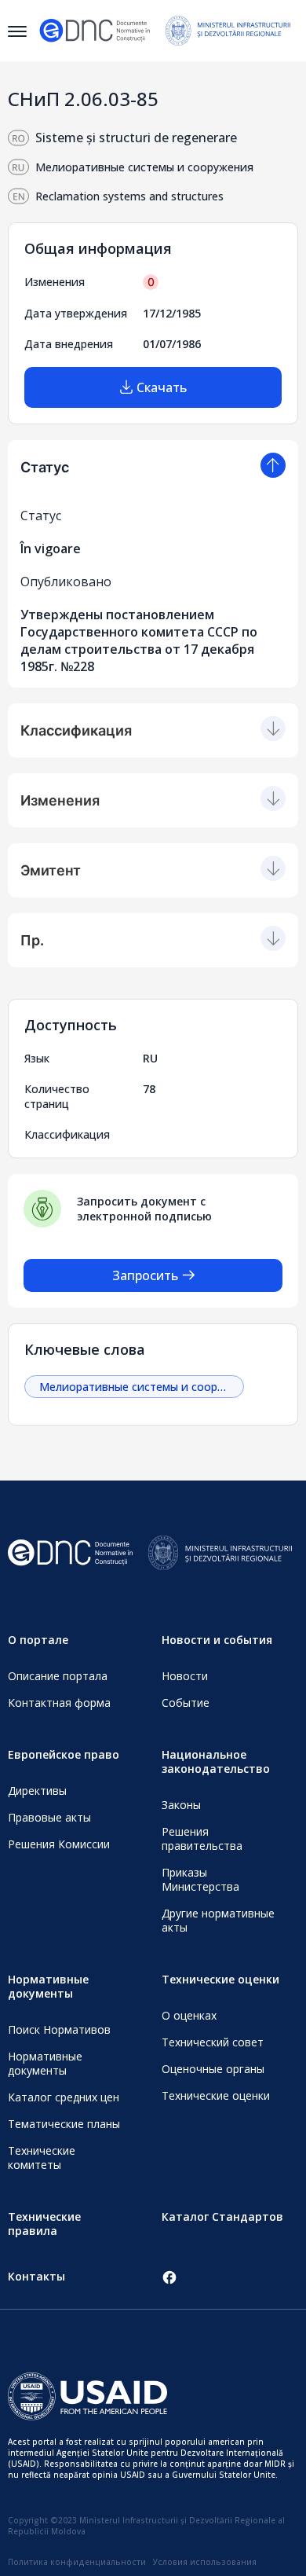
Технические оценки (216, 2095)
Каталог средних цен (64, 2097)
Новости (185, 1676)
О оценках (189, 2015)
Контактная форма (59, 1703)
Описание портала (58, 1676)
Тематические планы (64, 2124)
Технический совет (213, 2042)
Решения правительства (202, 1838)
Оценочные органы (213, 2069)
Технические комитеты (42, 2158)
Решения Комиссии (59, 1844)
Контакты (36, 2276)
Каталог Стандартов (222, 2216)
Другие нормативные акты (218, 1920)
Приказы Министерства (200, 1879)
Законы (181, 1805)
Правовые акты (49, 1817)
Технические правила (44, 2224)
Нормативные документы (45, 2063)
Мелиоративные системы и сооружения (142, 1387)
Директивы (37, 1791)
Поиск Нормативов (59, 2029)
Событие (186, 1703)
